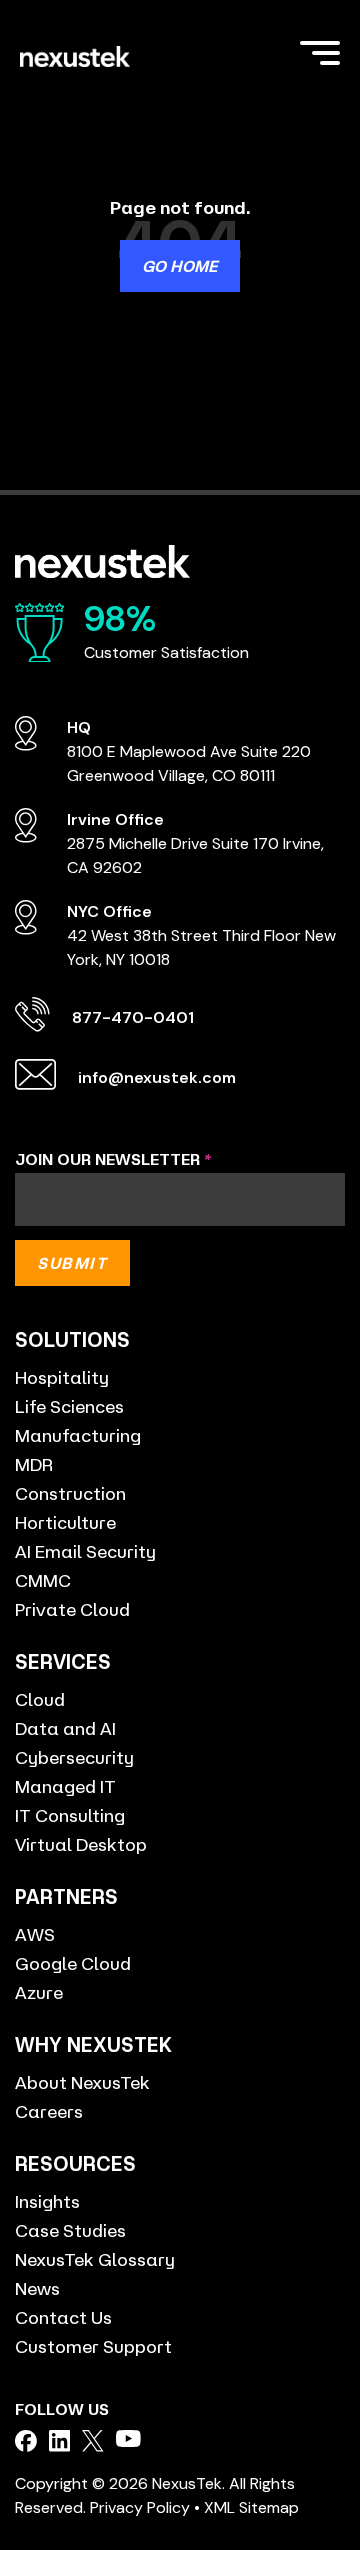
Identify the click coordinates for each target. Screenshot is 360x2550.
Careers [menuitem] (49, 2111)
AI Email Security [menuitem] (85, 1551)
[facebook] (26, 2441)
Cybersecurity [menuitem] (74, 1757)
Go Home (180, 266)
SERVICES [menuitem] (63, 1661)
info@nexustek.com (157, 1077)
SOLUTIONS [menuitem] (72, 1339)
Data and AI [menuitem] (65, 1728)
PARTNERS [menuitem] (66, 1896)
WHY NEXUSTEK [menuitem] (93, 2044)
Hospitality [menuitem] (62, 1377)
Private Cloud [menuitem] (72, 1609)
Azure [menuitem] (39, 1992)
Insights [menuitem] (47, 2201)
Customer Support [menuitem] (93, 2346)
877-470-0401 (133, 1017)
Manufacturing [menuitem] (78, 1435)
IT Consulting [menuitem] (70, 1815)
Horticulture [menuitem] (65, 1522)
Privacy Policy (140, 2507)
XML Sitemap (251, 2507)
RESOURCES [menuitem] (75, 2163)
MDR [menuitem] (34, 1464)
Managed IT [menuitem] (65, 1786)
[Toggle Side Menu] (320, 51)
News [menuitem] (37, 2288)
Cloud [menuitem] (40, 1699)
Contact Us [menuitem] (63, 2317)
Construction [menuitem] (70, 1493)
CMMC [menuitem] (43, 1580)
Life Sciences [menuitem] (69, 1406)
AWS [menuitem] (35, 1934)
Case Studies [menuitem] (70, 2230)
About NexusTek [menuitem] (82, 2082)
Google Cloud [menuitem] (73, 1963)
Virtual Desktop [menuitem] (81, 1844)
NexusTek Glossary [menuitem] (95, 2259)
